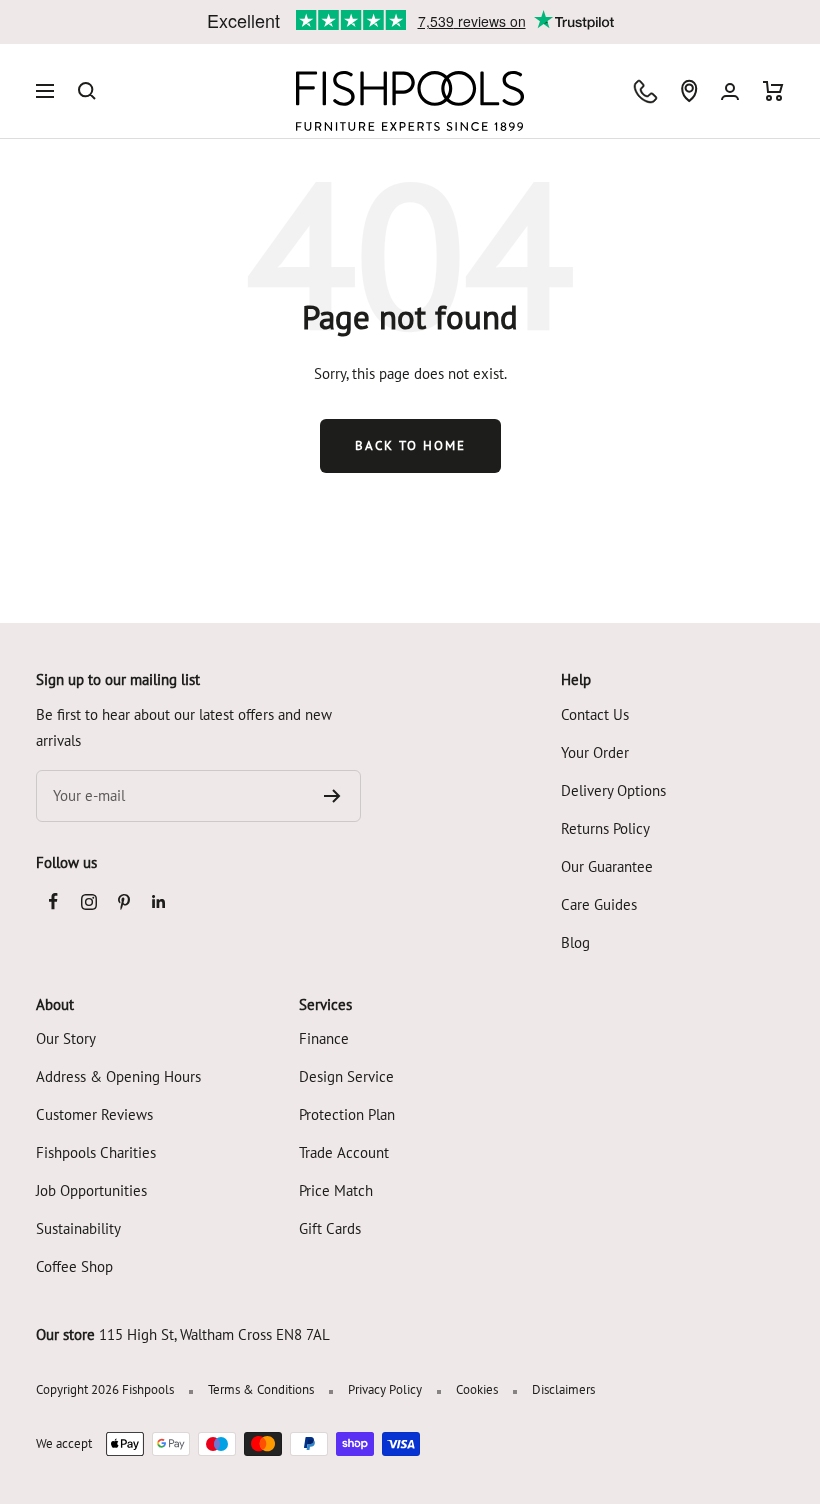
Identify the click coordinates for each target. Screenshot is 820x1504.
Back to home (410, 445)
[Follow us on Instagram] (88, 901)
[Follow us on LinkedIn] (158, 901)
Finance (324, 1038)
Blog (575, 942)
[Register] (332, 796)
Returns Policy (605, 828)
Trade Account (344, 1152)
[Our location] (689, 91)
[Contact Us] (645, 91)
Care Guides (599, 904)
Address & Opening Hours (118, 1076)
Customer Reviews (94, 1114)
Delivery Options (613, 790)
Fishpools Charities (96, 1152)
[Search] (87, 91)
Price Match (336, 1190)
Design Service (346, 1076)
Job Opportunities (91, 1190)
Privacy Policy (385, 1389)
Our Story (66, 1038)
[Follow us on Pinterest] (123, 901)
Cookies (477, 1389)
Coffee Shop (74, 1266)
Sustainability (78, 1228)
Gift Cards (330, 1228)
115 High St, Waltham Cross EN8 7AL (214, 1334)
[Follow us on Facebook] (53, 901)
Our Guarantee (607, 866)
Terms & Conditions (261, 1389)
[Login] (730, 91)
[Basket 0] (773, 91)
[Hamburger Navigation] (45, 91)
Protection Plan (347, 1114)
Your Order (595, 752)
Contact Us (595, 714)
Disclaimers (563, 1389)
